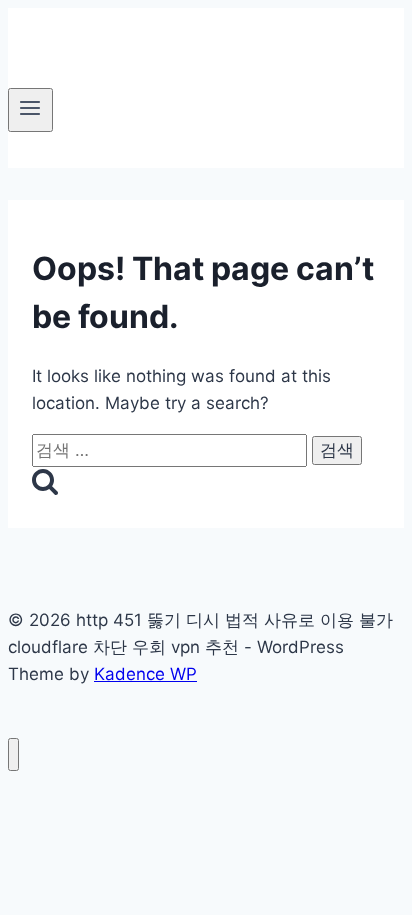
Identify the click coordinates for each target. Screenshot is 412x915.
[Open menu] (30, 110)
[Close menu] (13, 754)
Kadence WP (145, 674)
